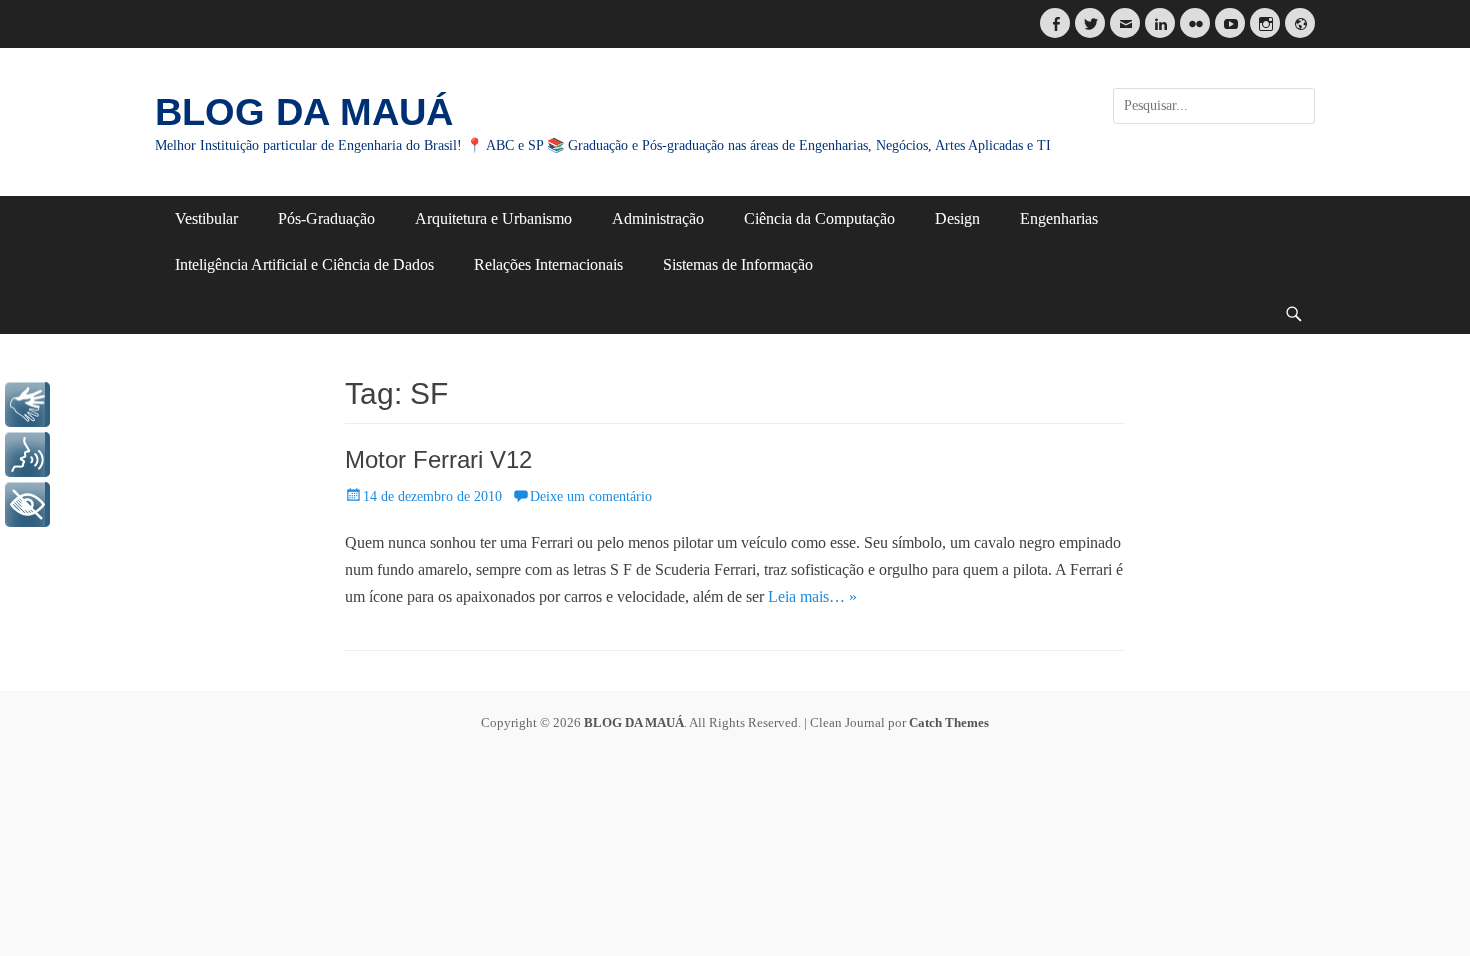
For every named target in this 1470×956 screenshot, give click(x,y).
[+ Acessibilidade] (27, 504)
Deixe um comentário (591, 496)
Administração (658, 218)
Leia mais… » (812, 596)
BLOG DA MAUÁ (304, 112)
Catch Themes (949, 722)
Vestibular (206, 218)
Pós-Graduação (326, 218)
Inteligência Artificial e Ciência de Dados (304, 264)
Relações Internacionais (548, 264)
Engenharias (1059, 218)
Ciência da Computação (819, 218)
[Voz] (27, 454)
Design (957, 218)
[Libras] (27, 404)
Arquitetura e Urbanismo (493, 218)
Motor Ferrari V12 (438, 459)
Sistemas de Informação (738, 264)
